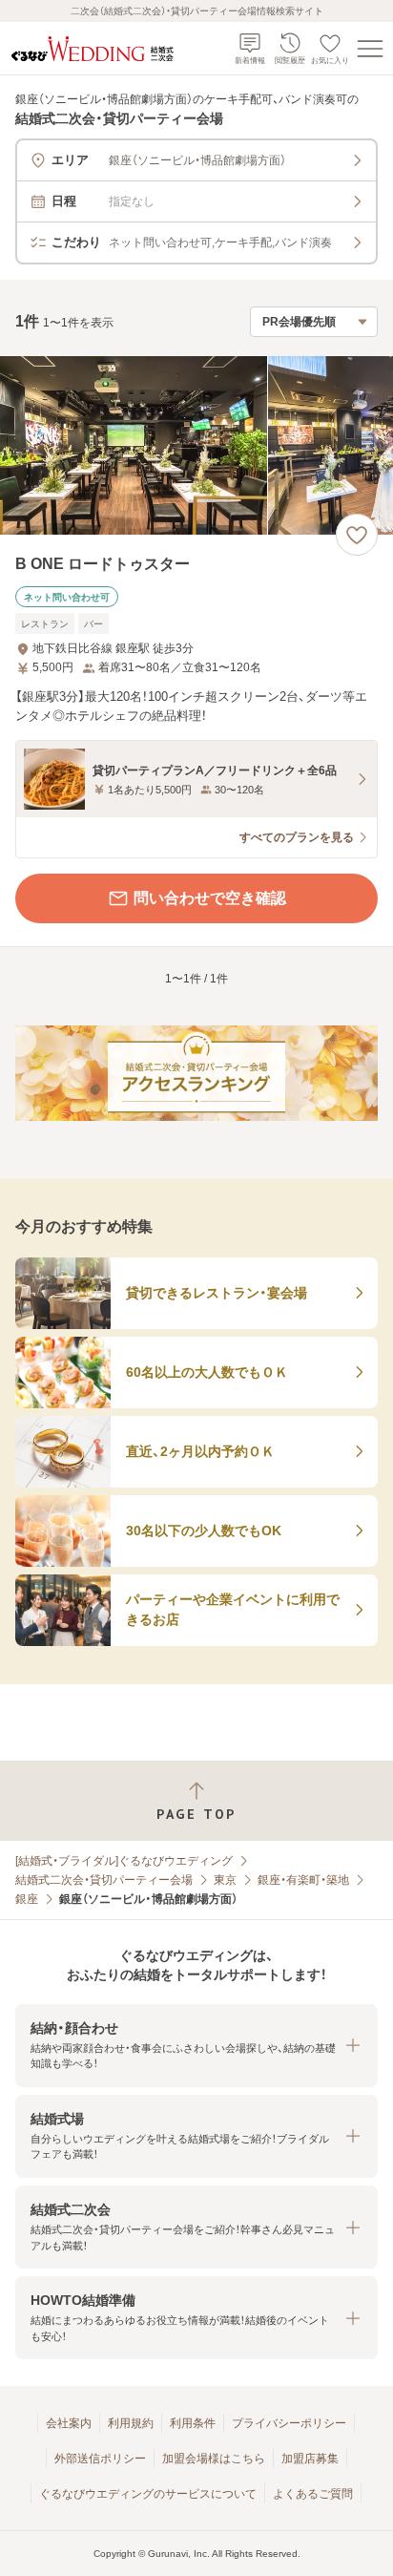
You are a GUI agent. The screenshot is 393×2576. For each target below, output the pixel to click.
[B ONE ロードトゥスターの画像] (196, 445)
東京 (225, 1880)
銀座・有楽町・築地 (303, 1880)
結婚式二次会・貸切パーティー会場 (104, 1880)
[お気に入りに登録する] (357, 535)
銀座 (27, 1899)
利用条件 (193, 2423)
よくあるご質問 (313, 2494)
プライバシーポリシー (289, 2423)
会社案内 (69, 2423)
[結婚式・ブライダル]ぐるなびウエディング (124, 1861)
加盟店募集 (310, 2459)
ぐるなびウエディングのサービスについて (148, 2494)
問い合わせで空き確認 (210, 898)
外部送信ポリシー (100, 2459)
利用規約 (131, 2423)
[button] (196, 2046)
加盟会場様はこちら (214, 2459)
